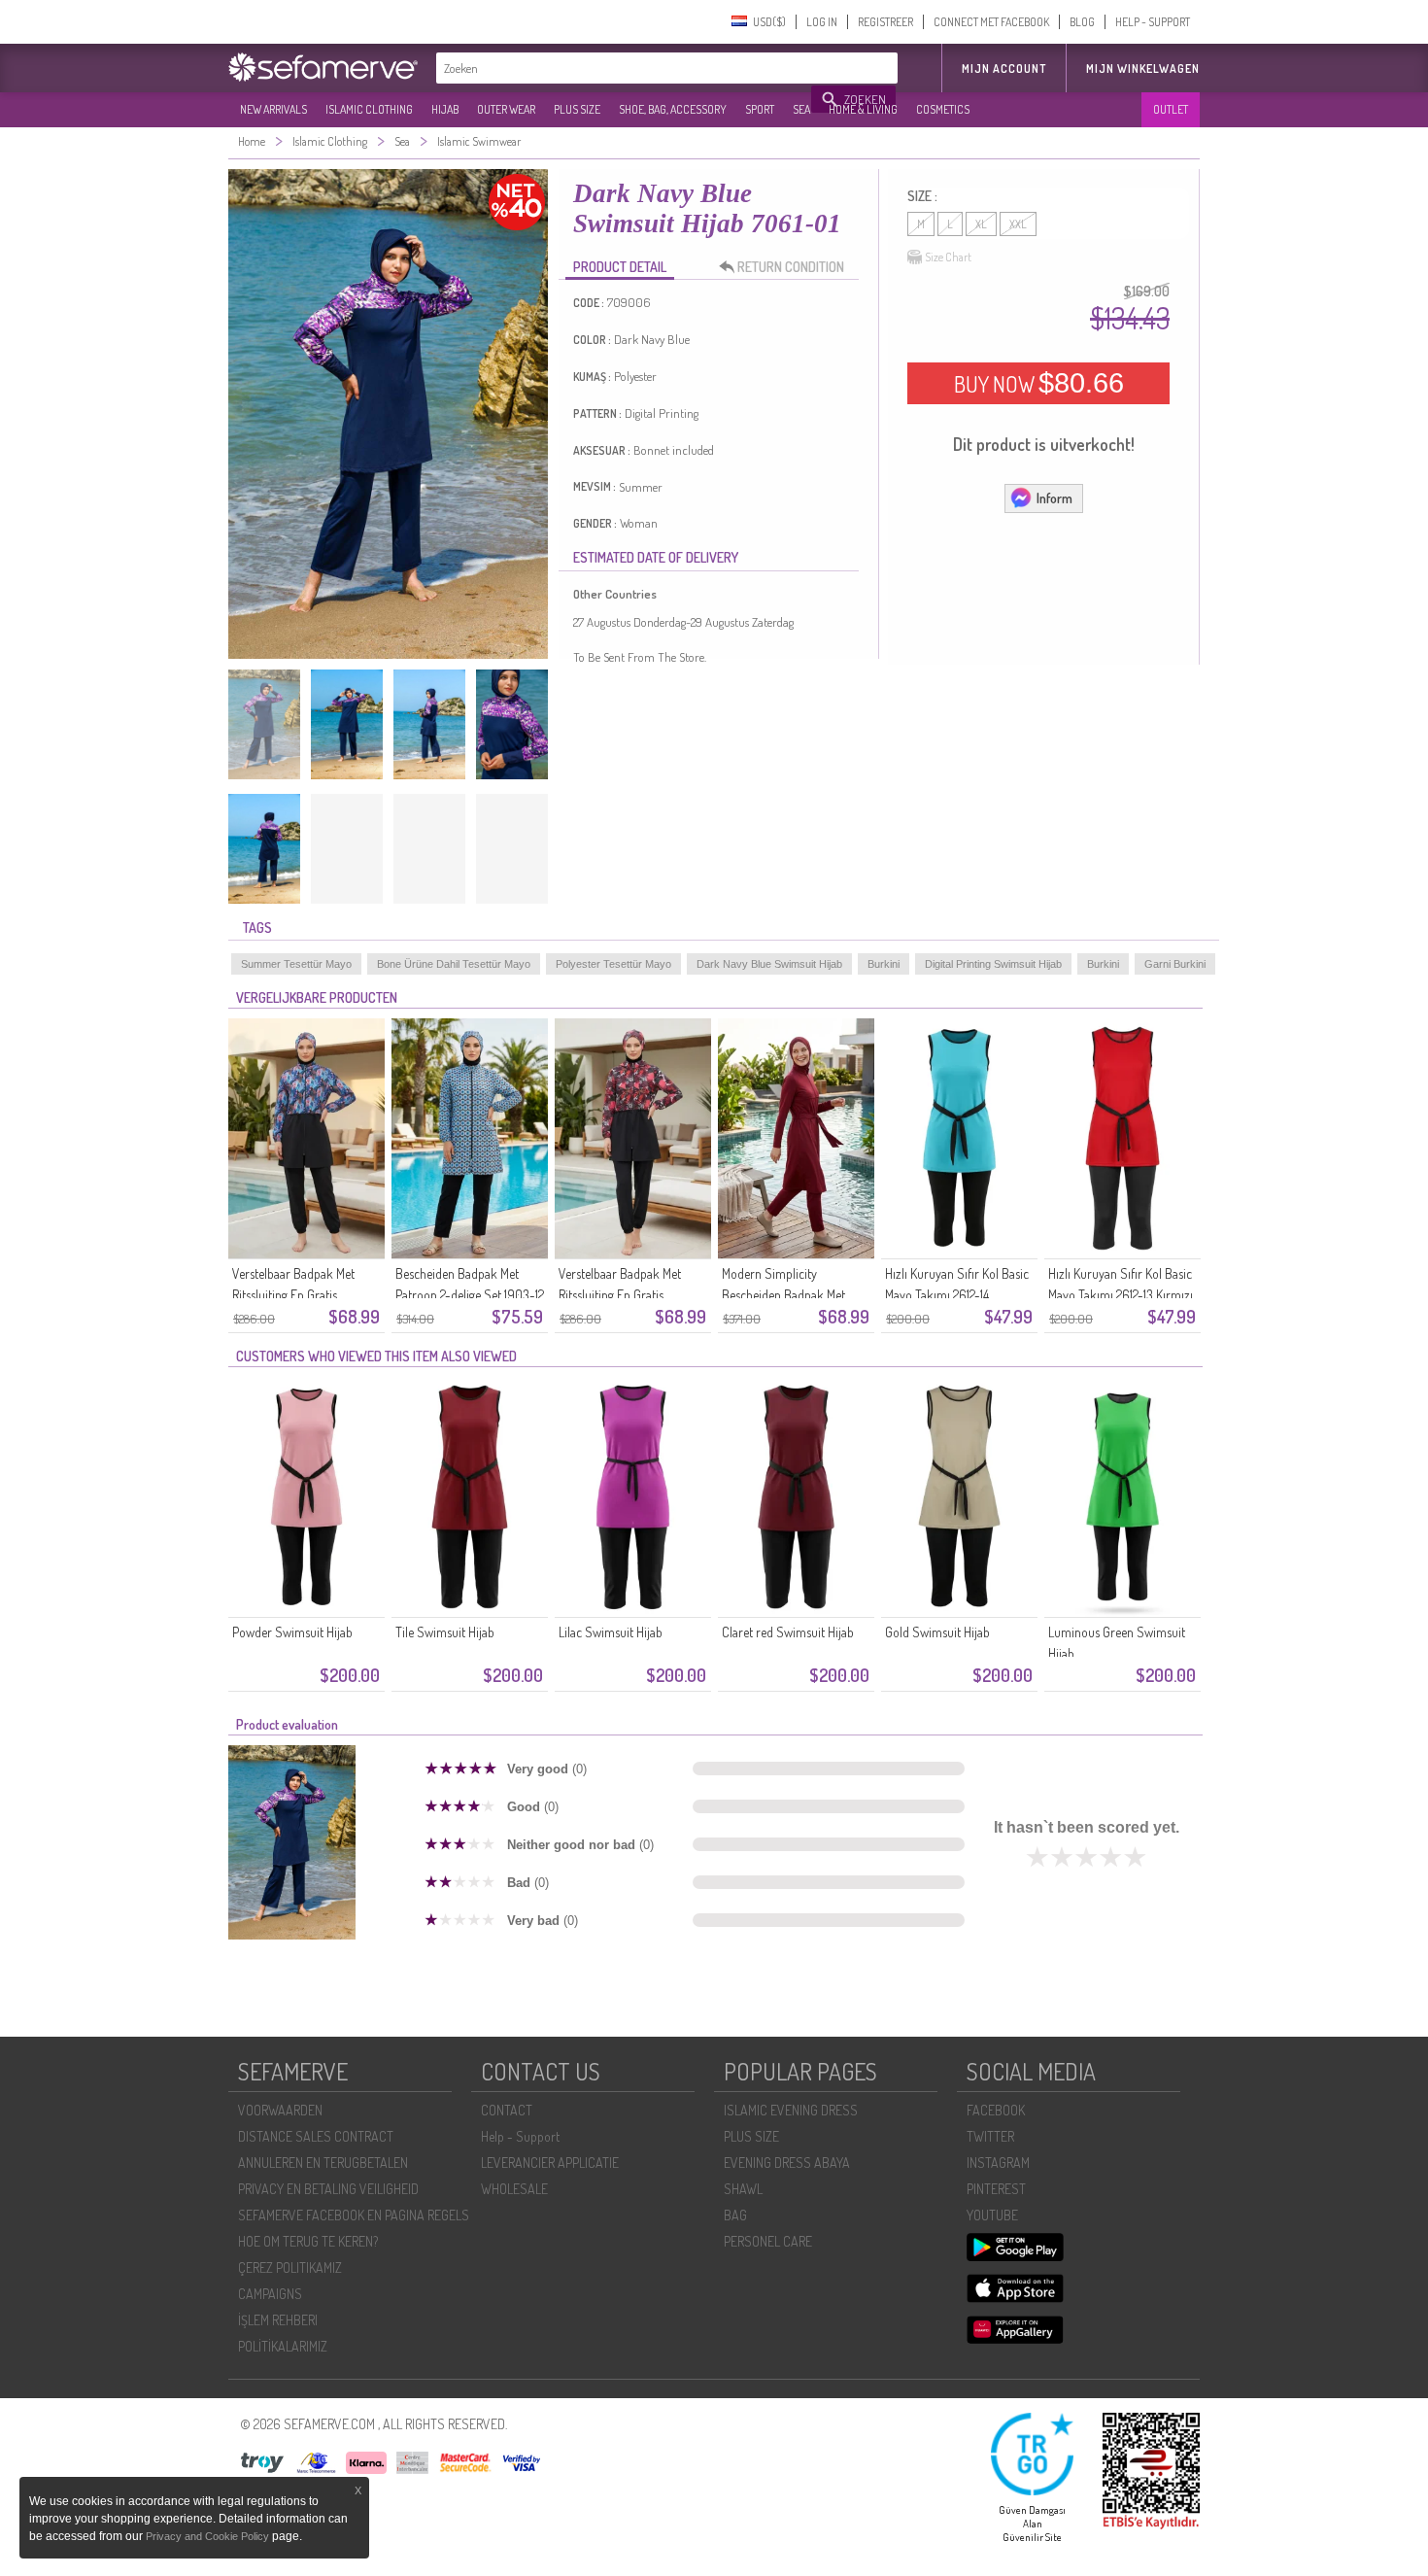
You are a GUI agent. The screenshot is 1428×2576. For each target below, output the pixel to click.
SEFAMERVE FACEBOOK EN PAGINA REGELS (354, 2215)
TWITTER (990, 2136)
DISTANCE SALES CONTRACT (316, 2136)
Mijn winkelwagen (1143, 69)
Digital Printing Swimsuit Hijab (993, 964)
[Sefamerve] (327, 67)
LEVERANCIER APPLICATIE (550, 2163)
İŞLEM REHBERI (278, 2320)
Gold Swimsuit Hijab (937, 1632)
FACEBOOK (996, 2110)
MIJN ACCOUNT (1004, 69)
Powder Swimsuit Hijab (292, 1632)
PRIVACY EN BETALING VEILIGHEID (328, 2189)
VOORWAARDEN (280, 2110)
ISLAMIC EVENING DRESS (791, 2110)
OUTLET (1171, 109)
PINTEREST (996, 2189)
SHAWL (743, 2189)
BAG (735, 2215)
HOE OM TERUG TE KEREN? (308, 2241)
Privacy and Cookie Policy (207, 2536)
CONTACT (507, 2110)
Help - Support (520, 2136)
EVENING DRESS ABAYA (787, 2163)
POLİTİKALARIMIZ (283, 2346)
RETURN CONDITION (791, 267)
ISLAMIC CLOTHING (369, 109)
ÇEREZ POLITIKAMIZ (290, 2267)
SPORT (760, 109)
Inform (1054, 498)
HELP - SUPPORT (1153, 22)
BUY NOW (1039, 383)
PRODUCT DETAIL (620, 267)
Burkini (884, 964)
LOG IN (822, 22)
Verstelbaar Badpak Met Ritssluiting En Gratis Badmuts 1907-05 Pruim (622, 1295)
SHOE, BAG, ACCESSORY (673, 109)
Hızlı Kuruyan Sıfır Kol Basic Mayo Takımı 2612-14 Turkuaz (957, 1295)
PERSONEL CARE (768, 2241)
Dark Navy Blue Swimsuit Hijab (769, 964)
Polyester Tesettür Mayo (613, 964)
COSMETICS (943, 109)
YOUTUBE (992, 2215)
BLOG (1082, 22)
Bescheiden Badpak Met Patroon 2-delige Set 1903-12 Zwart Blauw (470, 1295)
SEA (801, 109)
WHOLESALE (514, 2189)
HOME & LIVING (863, 109)
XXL (1018, 224)
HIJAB (445, 109)
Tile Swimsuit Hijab (445, 1632)
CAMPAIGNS (270, 2294)
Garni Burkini (1175, 964)
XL (981, 224)
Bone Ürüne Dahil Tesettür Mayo (454, 964)
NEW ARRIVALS (273, 109)
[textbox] (625, 68)
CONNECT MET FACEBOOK (991, 22)
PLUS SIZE (577, 109)
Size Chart (948, 257)
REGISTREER (885, 22)
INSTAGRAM (998, 2163)
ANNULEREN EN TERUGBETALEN (323, 2163)
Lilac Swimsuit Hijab (611, 1632)
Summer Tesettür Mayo (296, 964)
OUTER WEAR (506, 109)
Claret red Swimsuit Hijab (788, 1632)
